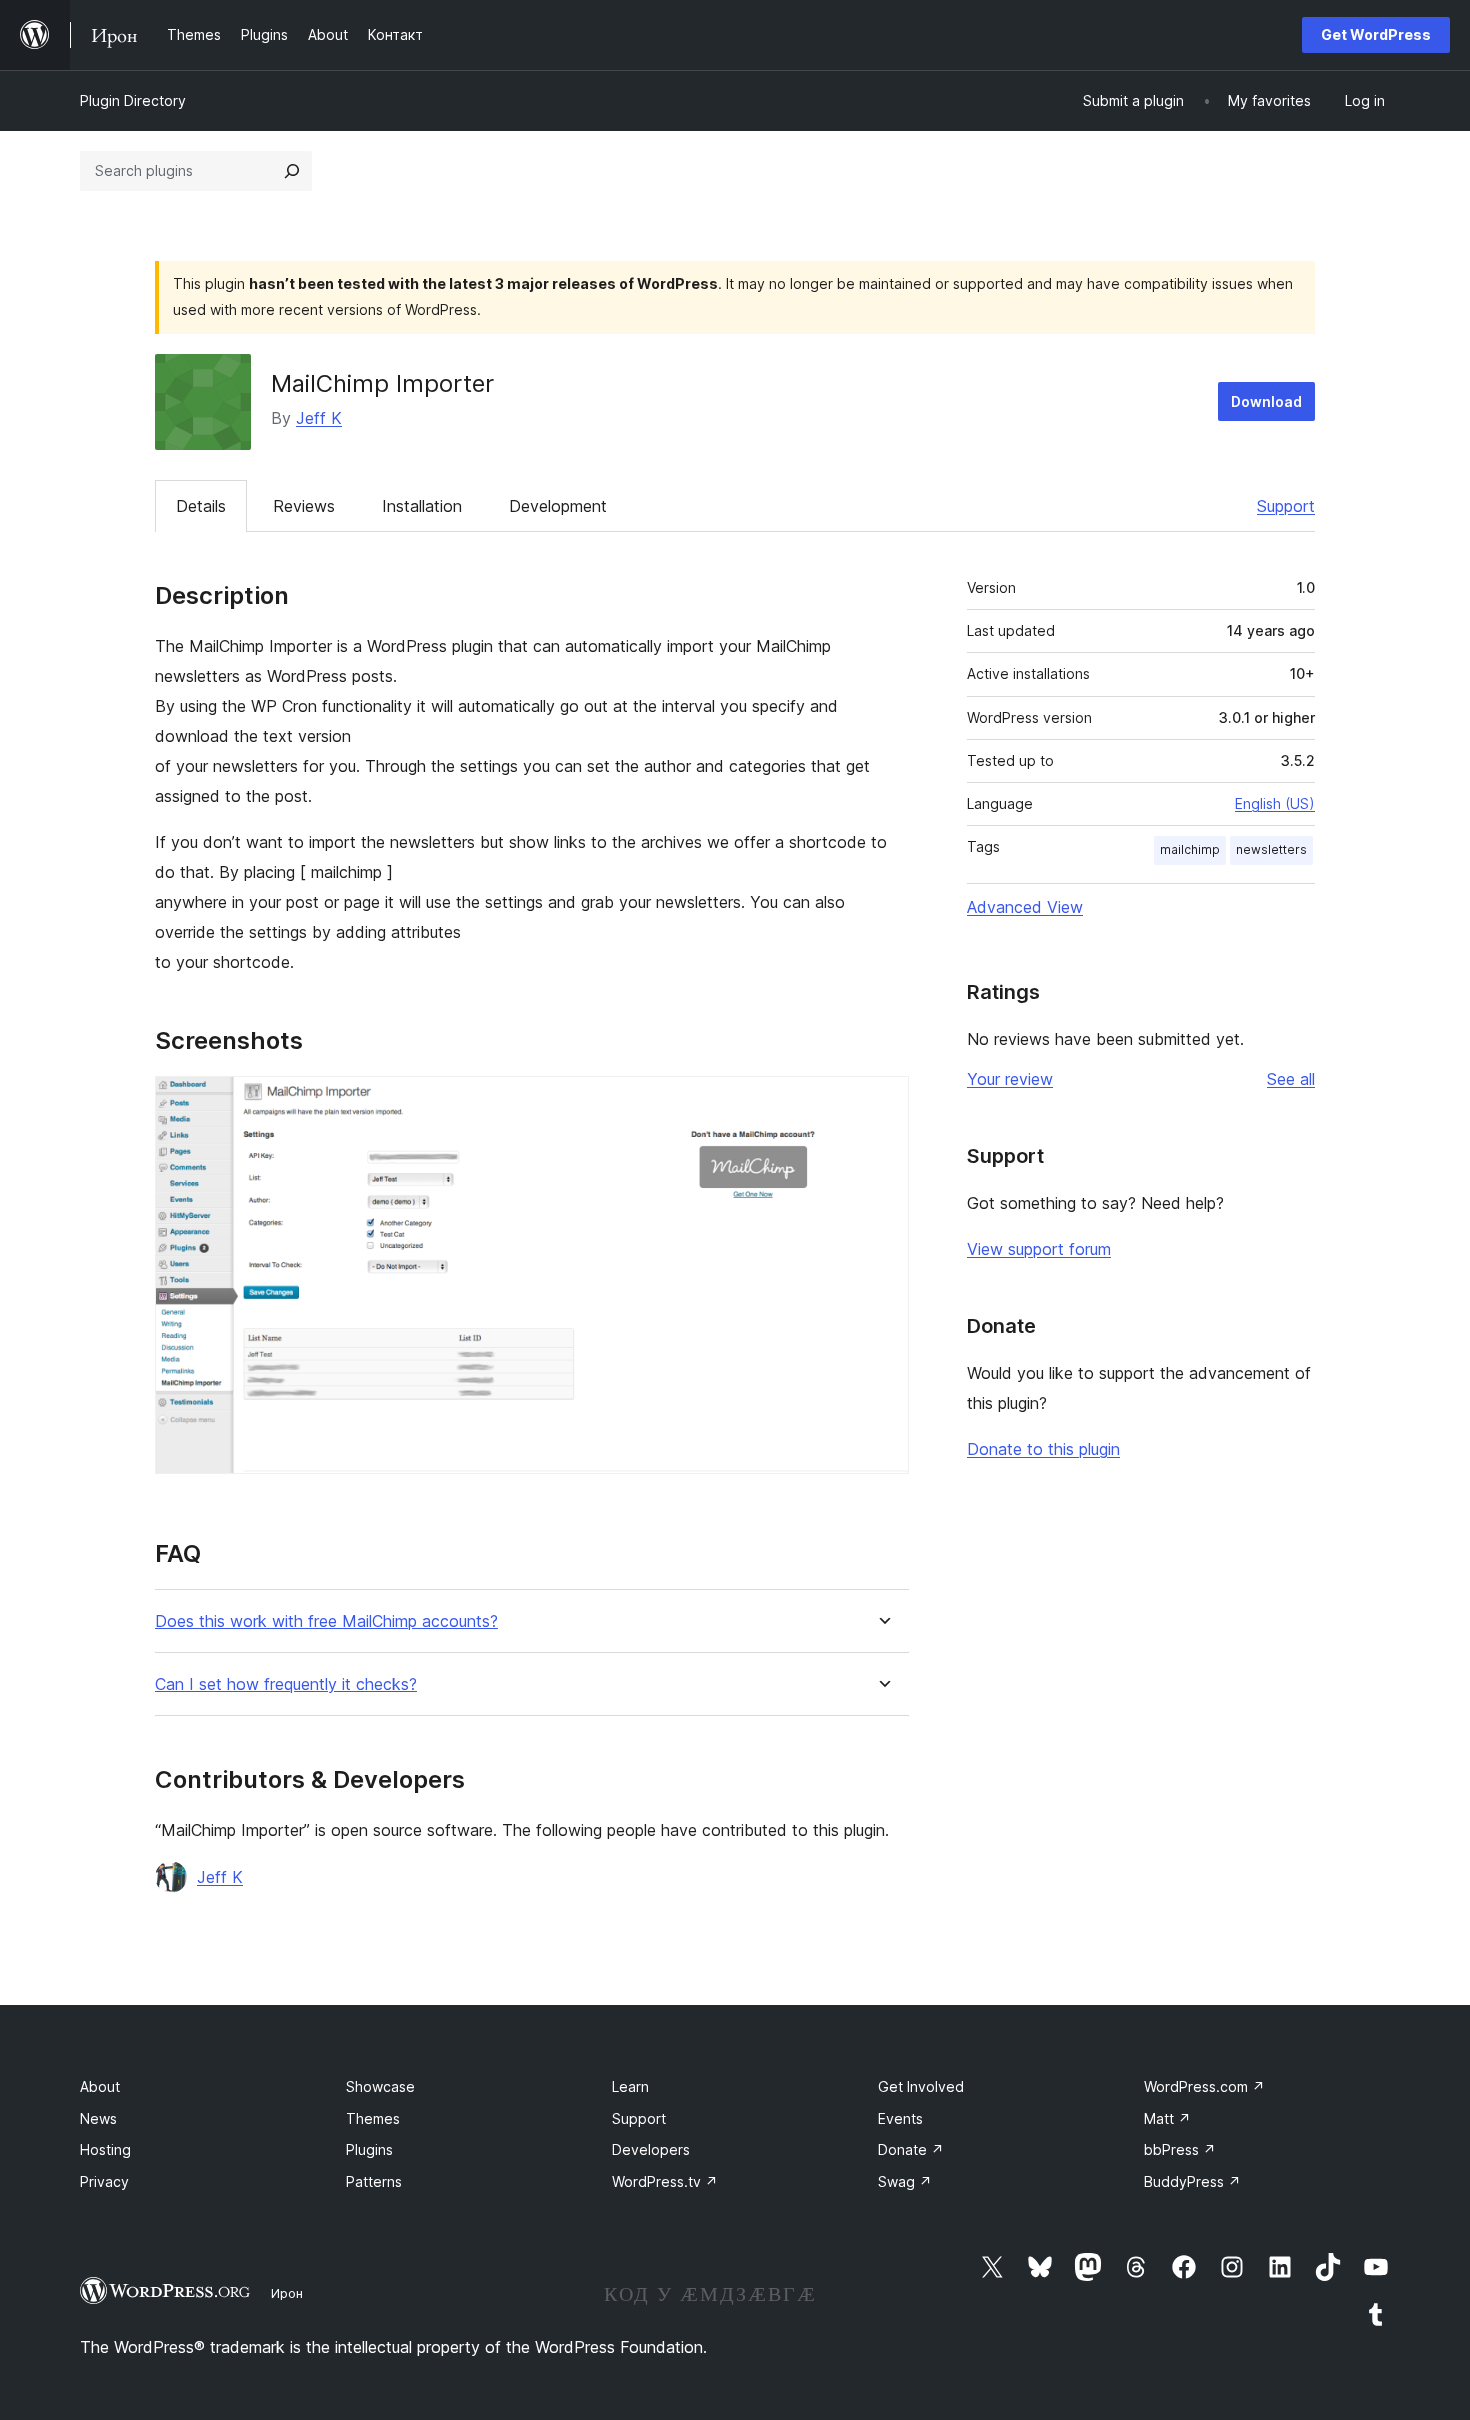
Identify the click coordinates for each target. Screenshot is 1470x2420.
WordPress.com (1204, 2086)
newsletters (1271, 849)
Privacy (104, 2181)
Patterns (374, 2181)
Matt (1167, 2118)
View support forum (1039, 1249)
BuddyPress (1192, 2181)
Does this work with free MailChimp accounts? (326, 1621)
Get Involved (921, 2086)
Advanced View (1025, 907)
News (98, 2118)
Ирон (287, 2293)
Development (558, 506)
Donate (911, 2149)
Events (900, 2118)
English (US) (1275, 803)
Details (201, 506)
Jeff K (319, 418)
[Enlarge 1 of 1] (882, 1103)
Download (1266, 401)
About (100, 2086)
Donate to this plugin (1043, 1449)
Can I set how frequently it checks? (286, 1684)
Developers (651, 2149)
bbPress (1180, 2149)
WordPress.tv (665, 2181)
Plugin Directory (133, 100)
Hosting (105, 2149)
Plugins (369, 2149)
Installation (422, 506)
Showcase (380, 2086)
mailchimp (1190, 849)
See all (1291, 1079)
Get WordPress (1376, 34)
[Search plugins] (292, 171)
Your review (1010, 1079)
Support (1286, 506)
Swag (905, 2181)
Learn (630, 2086)
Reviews (304, 506)
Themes (373, 2118)
